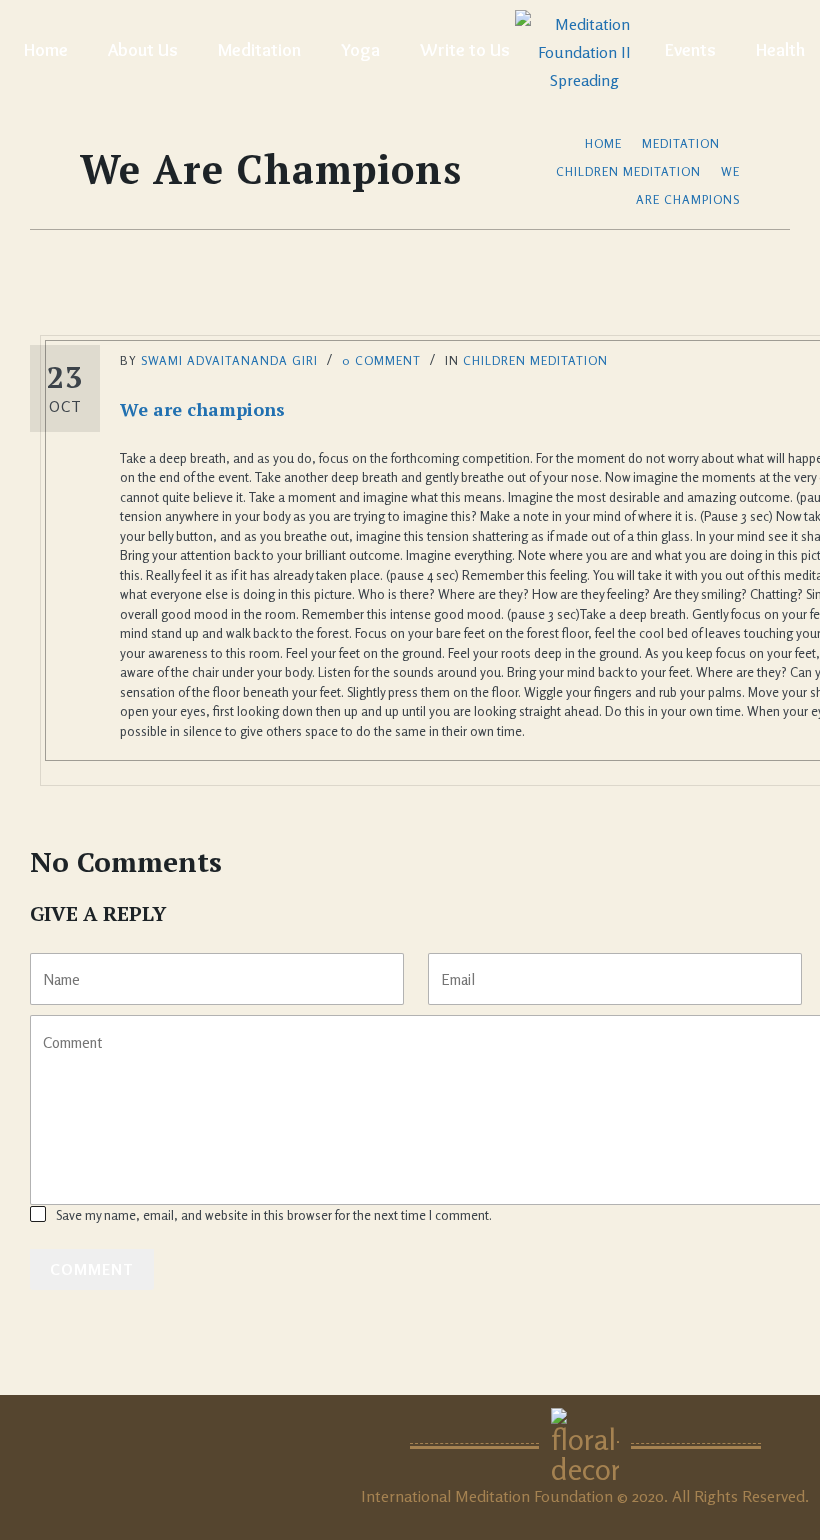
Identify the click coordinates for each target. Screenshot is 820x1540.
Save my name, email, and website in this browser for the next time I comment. (274, 1215)
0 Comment (381, 360)
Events (690, 50)
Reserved (773, 1496)
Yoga (360, 50)
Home (46, 50)
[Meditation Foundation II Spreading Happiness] (585, 50)
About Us (143, 50)
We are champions (202, 409)
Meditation (259, 50)
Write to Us (465, 50)
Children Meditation (628, 171)
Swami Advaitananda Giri (229, 360)
